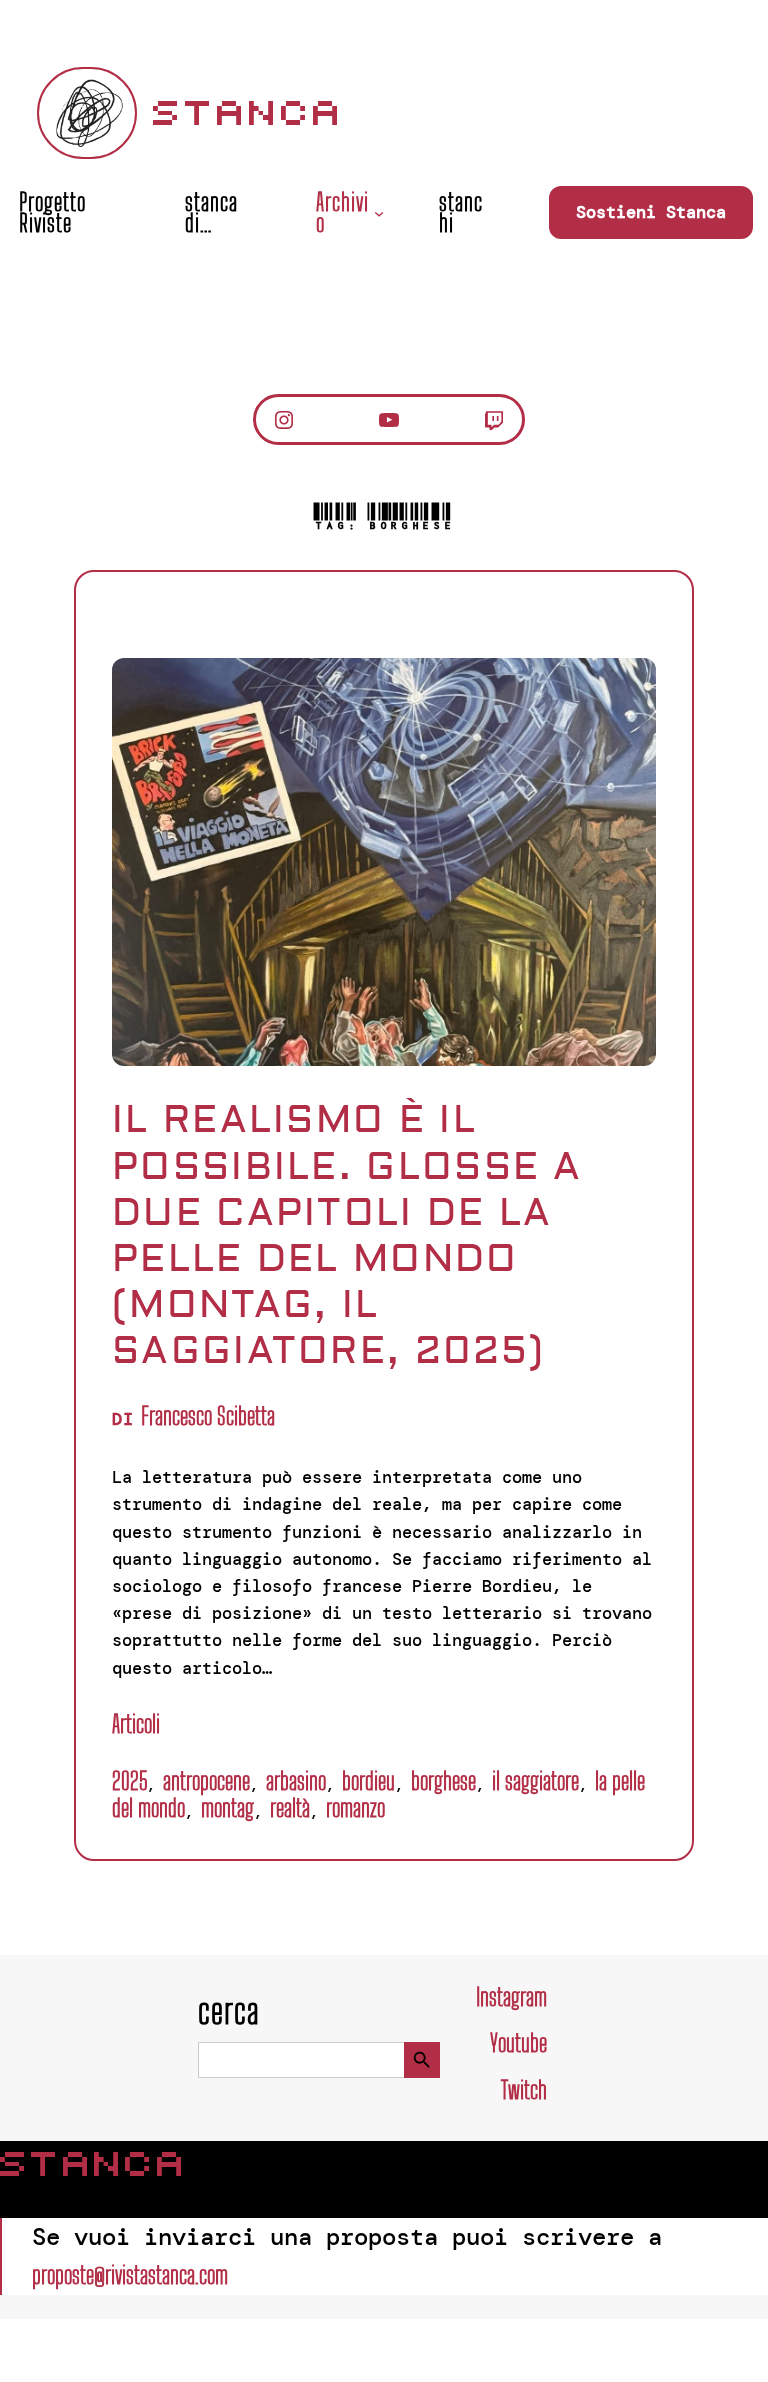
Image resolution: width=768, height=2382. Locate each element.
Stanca (249, 113)
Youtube (518, 2042)
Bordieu (368, 1780)
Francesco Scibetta (208, 1415)
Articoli (136, 1723)
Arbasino (296, 1780)
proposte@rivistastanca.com (130, 2274)
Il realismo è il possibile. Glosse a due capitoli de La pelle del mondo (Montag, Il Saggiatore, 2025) (347, 1235)
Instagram (511, 1996)
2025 (129, 1780)
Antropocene (206, 1780)
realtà (290, 1807)
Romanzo (355, 1807)
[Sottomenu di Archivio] (379, 212)
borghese (443, 1780)
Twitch (524, 2089)
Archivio (342, 212)
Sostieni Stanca (651, 212)
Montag (227, 1807)
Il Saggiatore (535, 1780)
